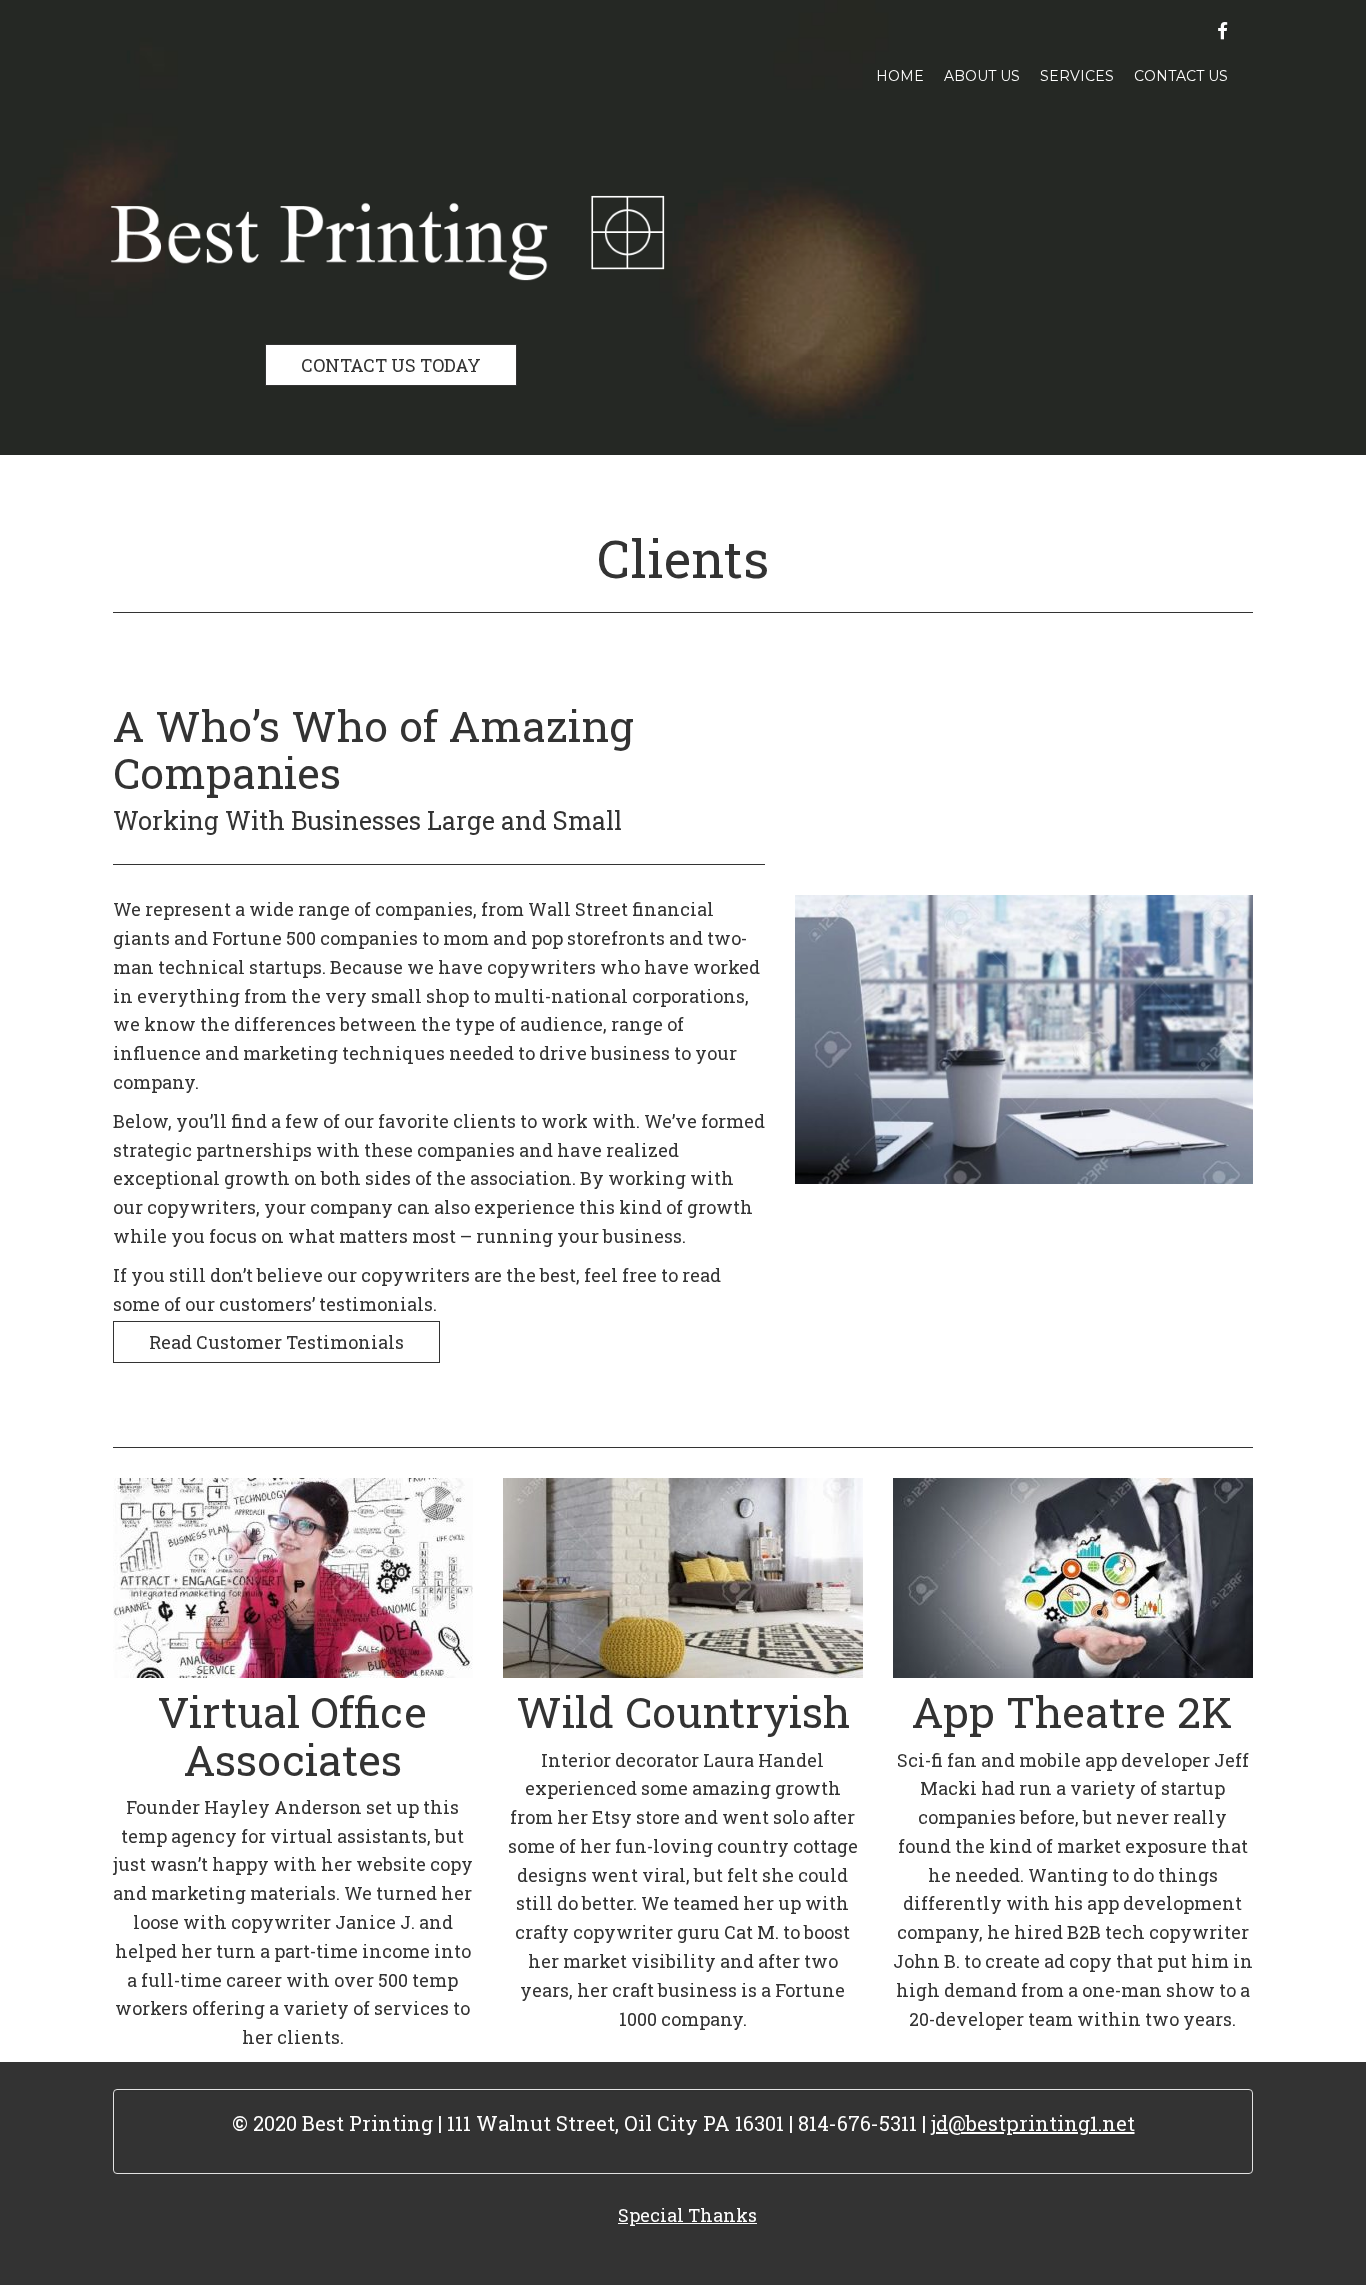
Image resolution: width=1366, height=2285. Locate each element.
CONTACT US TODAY (391, 365)
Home (900, 76)
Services (1077, 76)
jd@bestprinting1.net (1033, 2123)
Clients (683, 558)
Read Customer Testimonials (276, 1342)
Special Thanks (687, 2215)
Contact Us (1181, 76)
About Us (982, 76)
